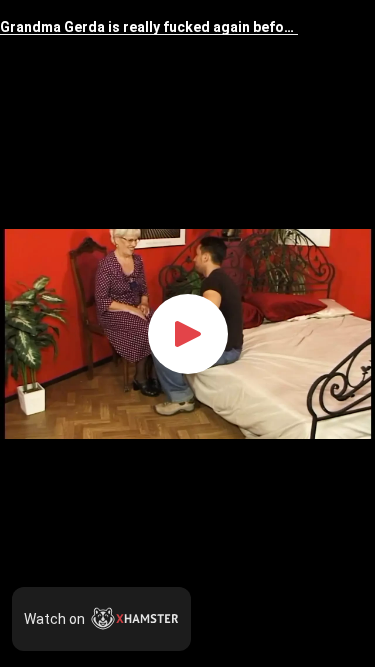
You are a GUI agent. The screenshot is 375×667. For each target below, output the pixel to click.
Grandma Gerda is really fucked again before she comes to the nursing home (149, 27)
